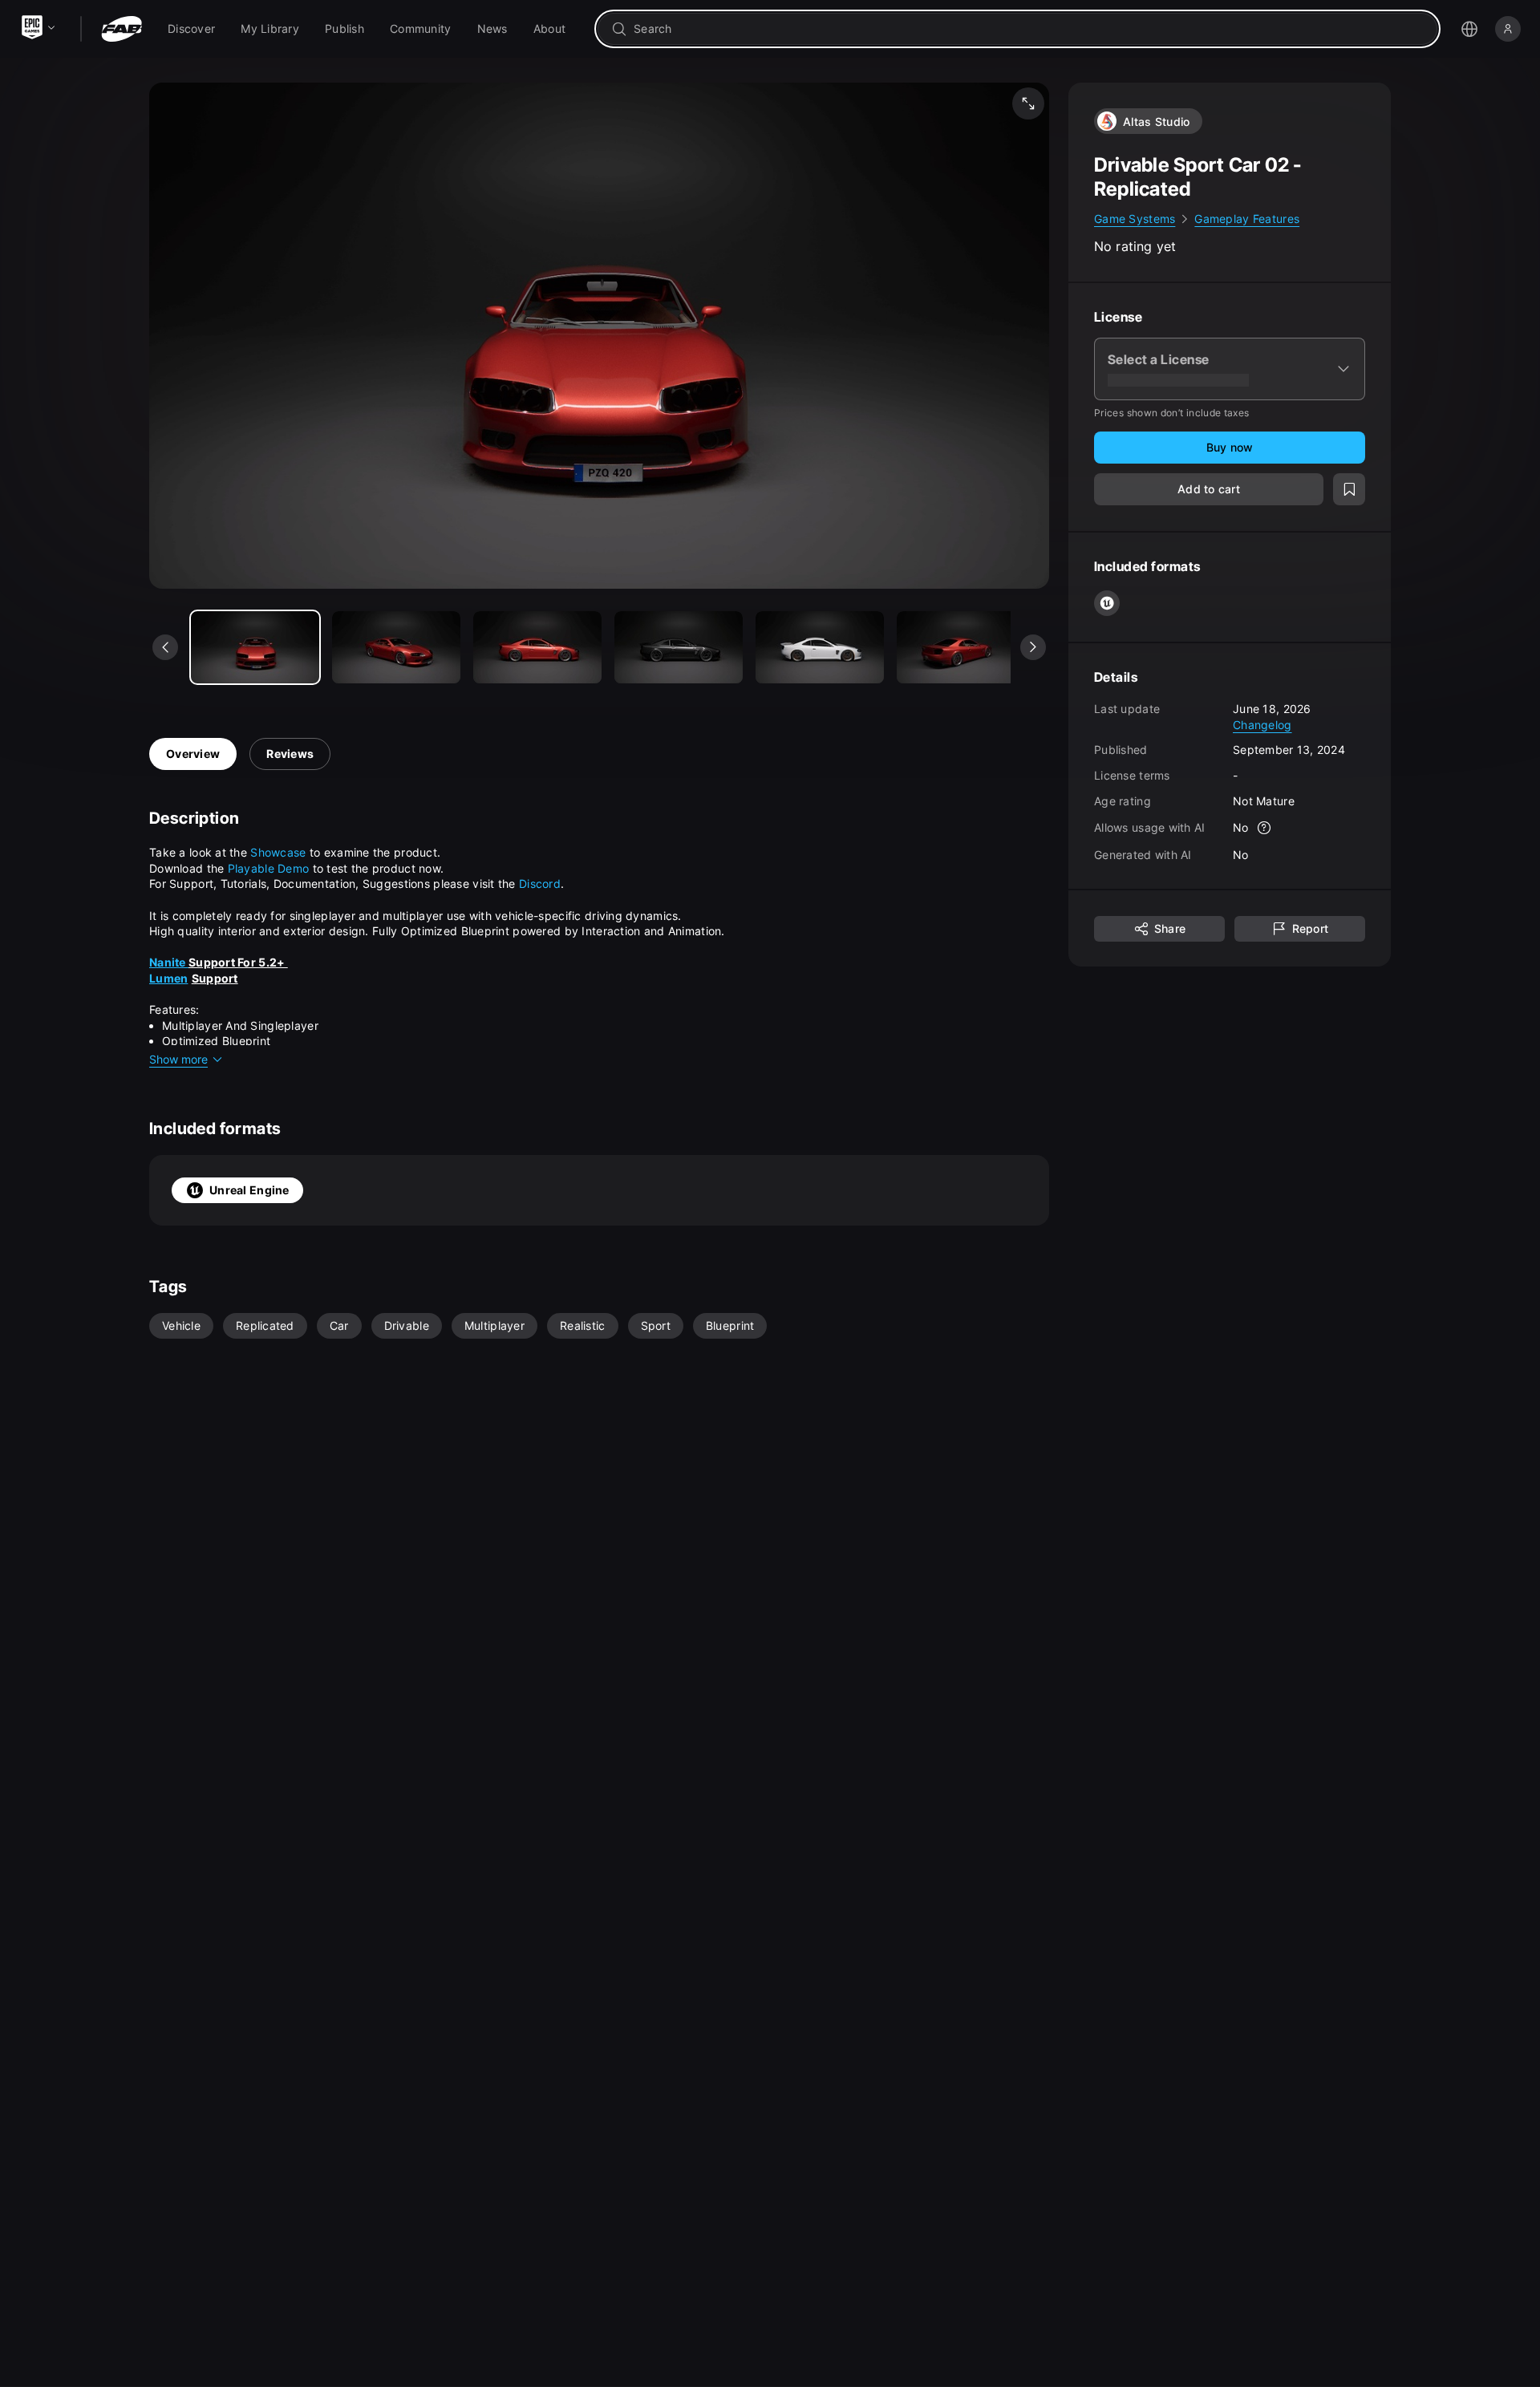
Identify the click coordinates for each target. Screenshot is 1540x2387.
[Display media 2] (537, 647)
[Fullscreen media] (1028, 103)
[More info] (1265, 828)
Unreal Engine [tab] (249, 1190)
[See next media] (1033, 647)
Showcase (278, 852)
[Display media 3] (679, 647)
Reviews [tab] (290, 754)
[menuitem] (191, 29)
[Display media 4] (820, 647)
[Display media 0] (255, 647)
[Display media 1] (396, 647)
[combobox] (1029, 29)
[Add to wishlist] (1349, 489)
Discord (540, 883)
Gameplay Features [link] (1247, 219)
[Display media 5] (961, 647)
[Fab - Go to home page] (122, 29)
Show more (178, 1059)
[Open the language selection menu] (1469, 29)
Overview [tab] (193, 754)
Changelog (1262, 724)
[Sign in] (1508, 29)
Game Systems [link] (1135, 219)
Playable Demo (269, 868)
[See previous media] (165, 647)
